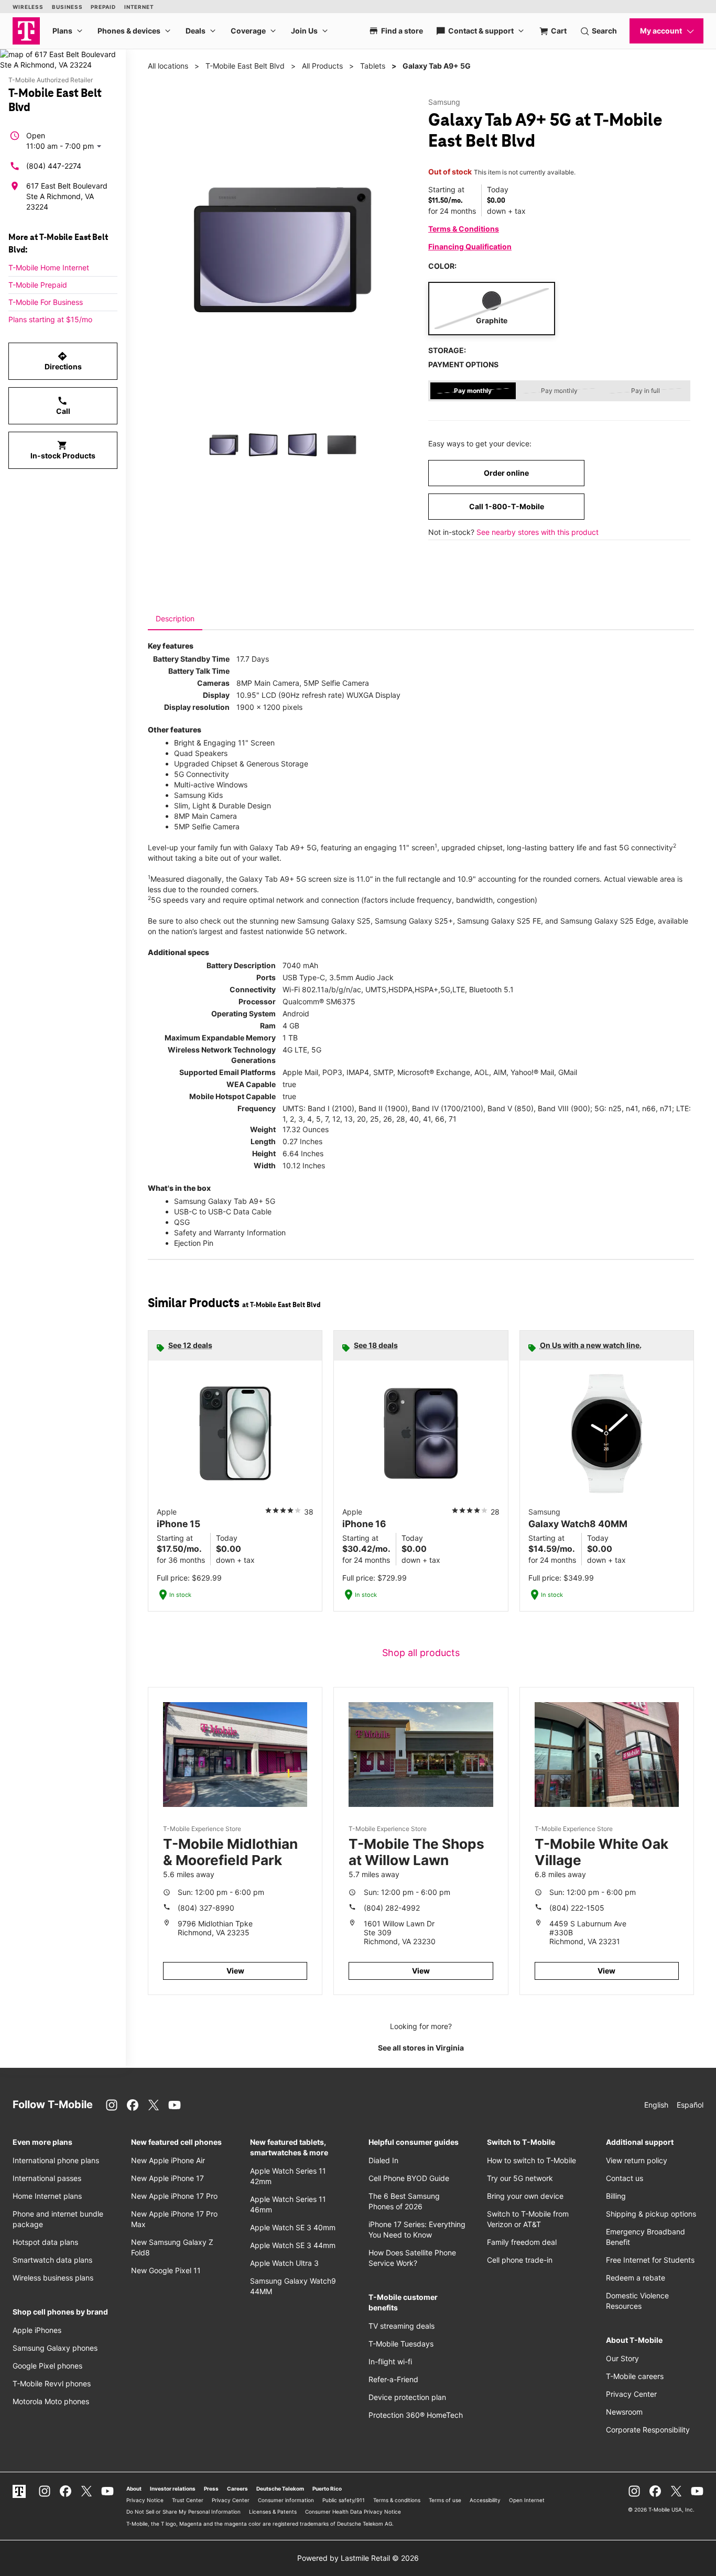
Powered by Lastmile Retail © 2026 (358, 2558)
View (235, 1971)
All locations (168, 66)
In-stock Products (63, 450)
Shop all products (421, 1653)
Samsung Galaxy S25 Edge (607, 921)
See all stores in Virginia (421, 2048)
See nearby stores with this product (538, 532)
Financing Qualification (470, 246)
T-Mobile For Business (46, 302)
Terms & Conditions (464, 229)
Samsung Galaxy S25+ (414, 921)
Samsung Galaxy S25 (334, 921)
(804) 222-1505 (577, 1908)
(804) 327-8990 (206, 1908)
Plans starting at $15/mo (50, 319)
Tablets (373, 66)
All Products (322, 66)
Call (63, 405)
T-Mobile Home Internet (49, 267)
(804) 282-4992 (392, 1908)
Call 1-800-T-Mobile (507, 506)
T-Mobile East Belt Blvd (245, 66)
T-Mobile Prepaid (38, 285)
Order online (506, 473)
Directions (63, 361)
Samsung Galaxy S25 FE (499, 921)
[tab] (175, 619)
